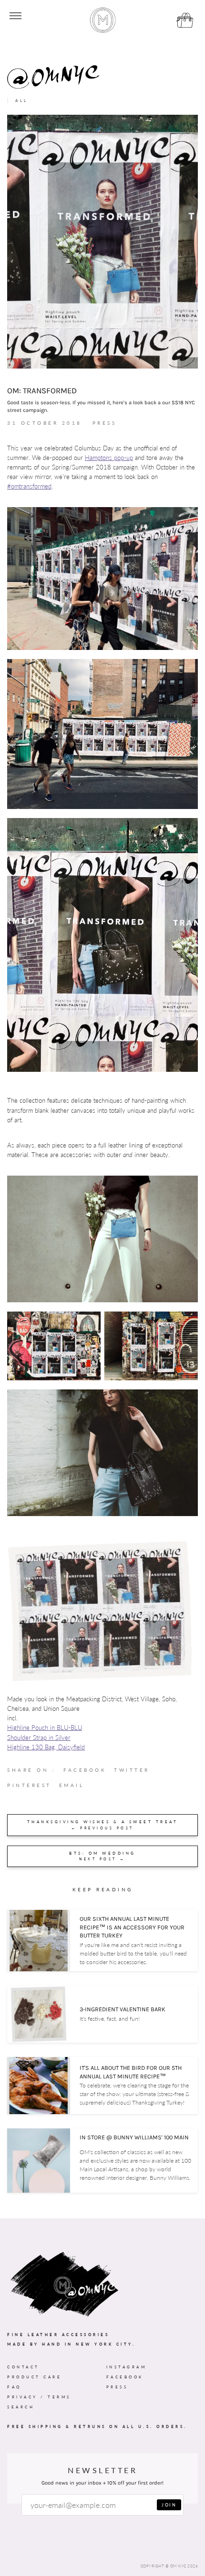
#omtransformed (29, 486)
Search (21, 2407)
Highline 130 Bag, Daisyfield (46, 1747)
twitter (136, 1772)
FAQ (14, 2387)
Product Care (34, 2377)
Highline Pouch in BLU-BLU (45, 1728)
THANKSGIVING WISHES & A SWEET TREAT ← (103, 1825)
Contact (23, 2367)
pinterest (33, 1787)
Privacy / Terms (39, 2397)
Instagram (127, 2367)
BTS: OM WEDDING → (102, 1856)
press (104, 423)
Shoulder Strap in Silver (39, 1738)
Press (117, 2387)
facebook (89, 1772)
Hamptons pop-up (109, 458)
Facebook (125, 2377)
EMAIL (72, 1785)
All (22, 100)
